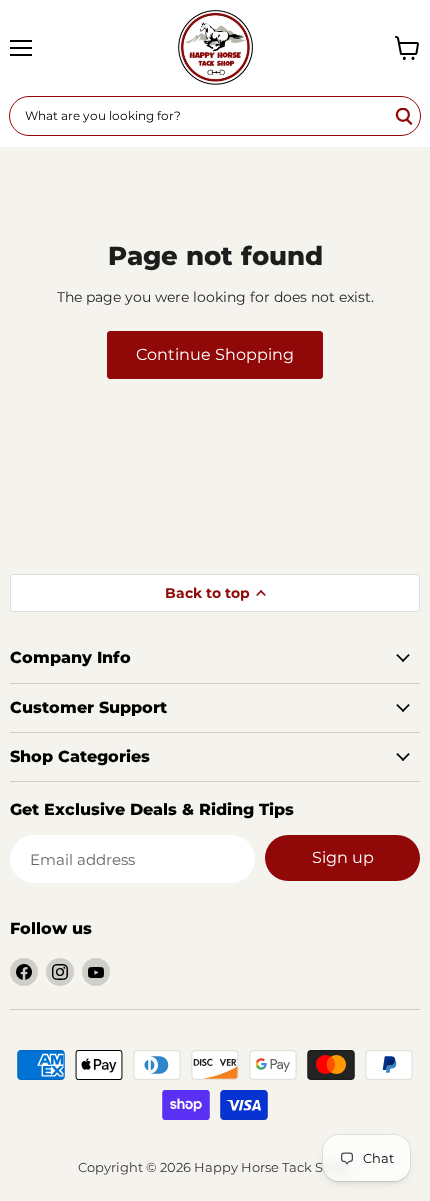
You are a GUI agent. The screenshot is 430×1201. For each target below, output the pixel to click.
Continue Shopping (215, 354)
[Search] (405, 116)
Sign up (343, 857)
